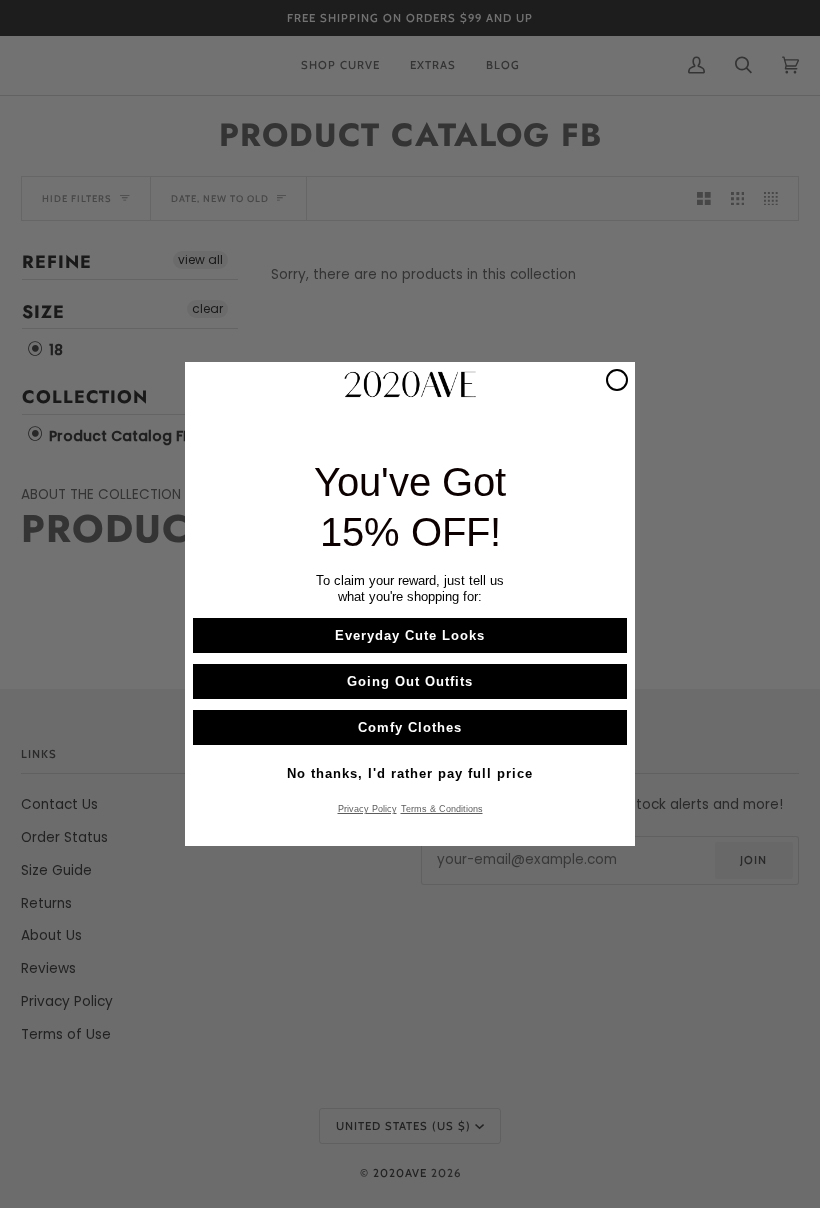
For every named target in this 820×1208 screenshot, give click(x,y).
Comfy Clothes (410, 727)
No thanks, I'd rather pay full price (410, 773)
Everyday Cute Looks (410, 635)
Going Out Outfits (410, 681)
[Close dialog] (617, 380)
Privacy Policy (367, 809)
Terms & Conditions (442, 809)
